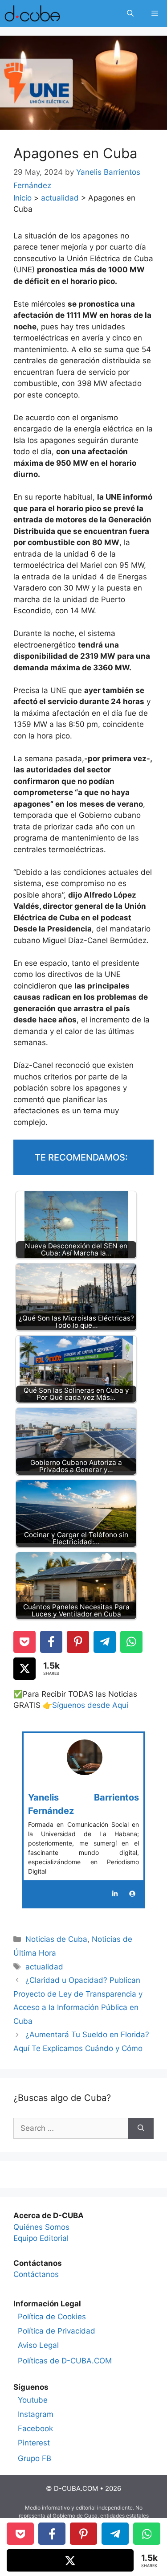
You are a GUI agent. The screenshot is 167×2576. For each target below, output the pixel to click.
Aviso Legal (38, 2345)
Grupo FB (35, 2458)
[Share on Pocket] (24, 1642)
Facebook (35, 2428)
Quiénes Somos (41, 2227)
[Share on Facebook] (51, 1642)
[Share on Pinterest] (78, 1642)
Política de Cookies (52, 2317)
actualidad (60, 198)
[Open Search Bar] (130, 13)
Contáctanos (36, 2274)
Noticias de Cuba (56, 1939)
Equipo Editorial (41, 2238)
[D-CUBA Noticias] (32, 13)
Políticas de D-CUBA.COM (65, 2361)
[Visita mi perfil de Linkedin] (115, 1894)
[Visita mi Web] (132, 1894)
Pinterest (34, 2443)
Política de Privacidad (57, 2331)
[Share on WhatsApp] (131, 1642)
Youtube (33, 2400)
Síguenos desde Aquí (90, 1705)
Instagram (36, 2414)
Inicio (22, 198)
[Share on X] (24, 1669)
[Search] (141, 2129)
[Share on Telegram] (105, 1642)
